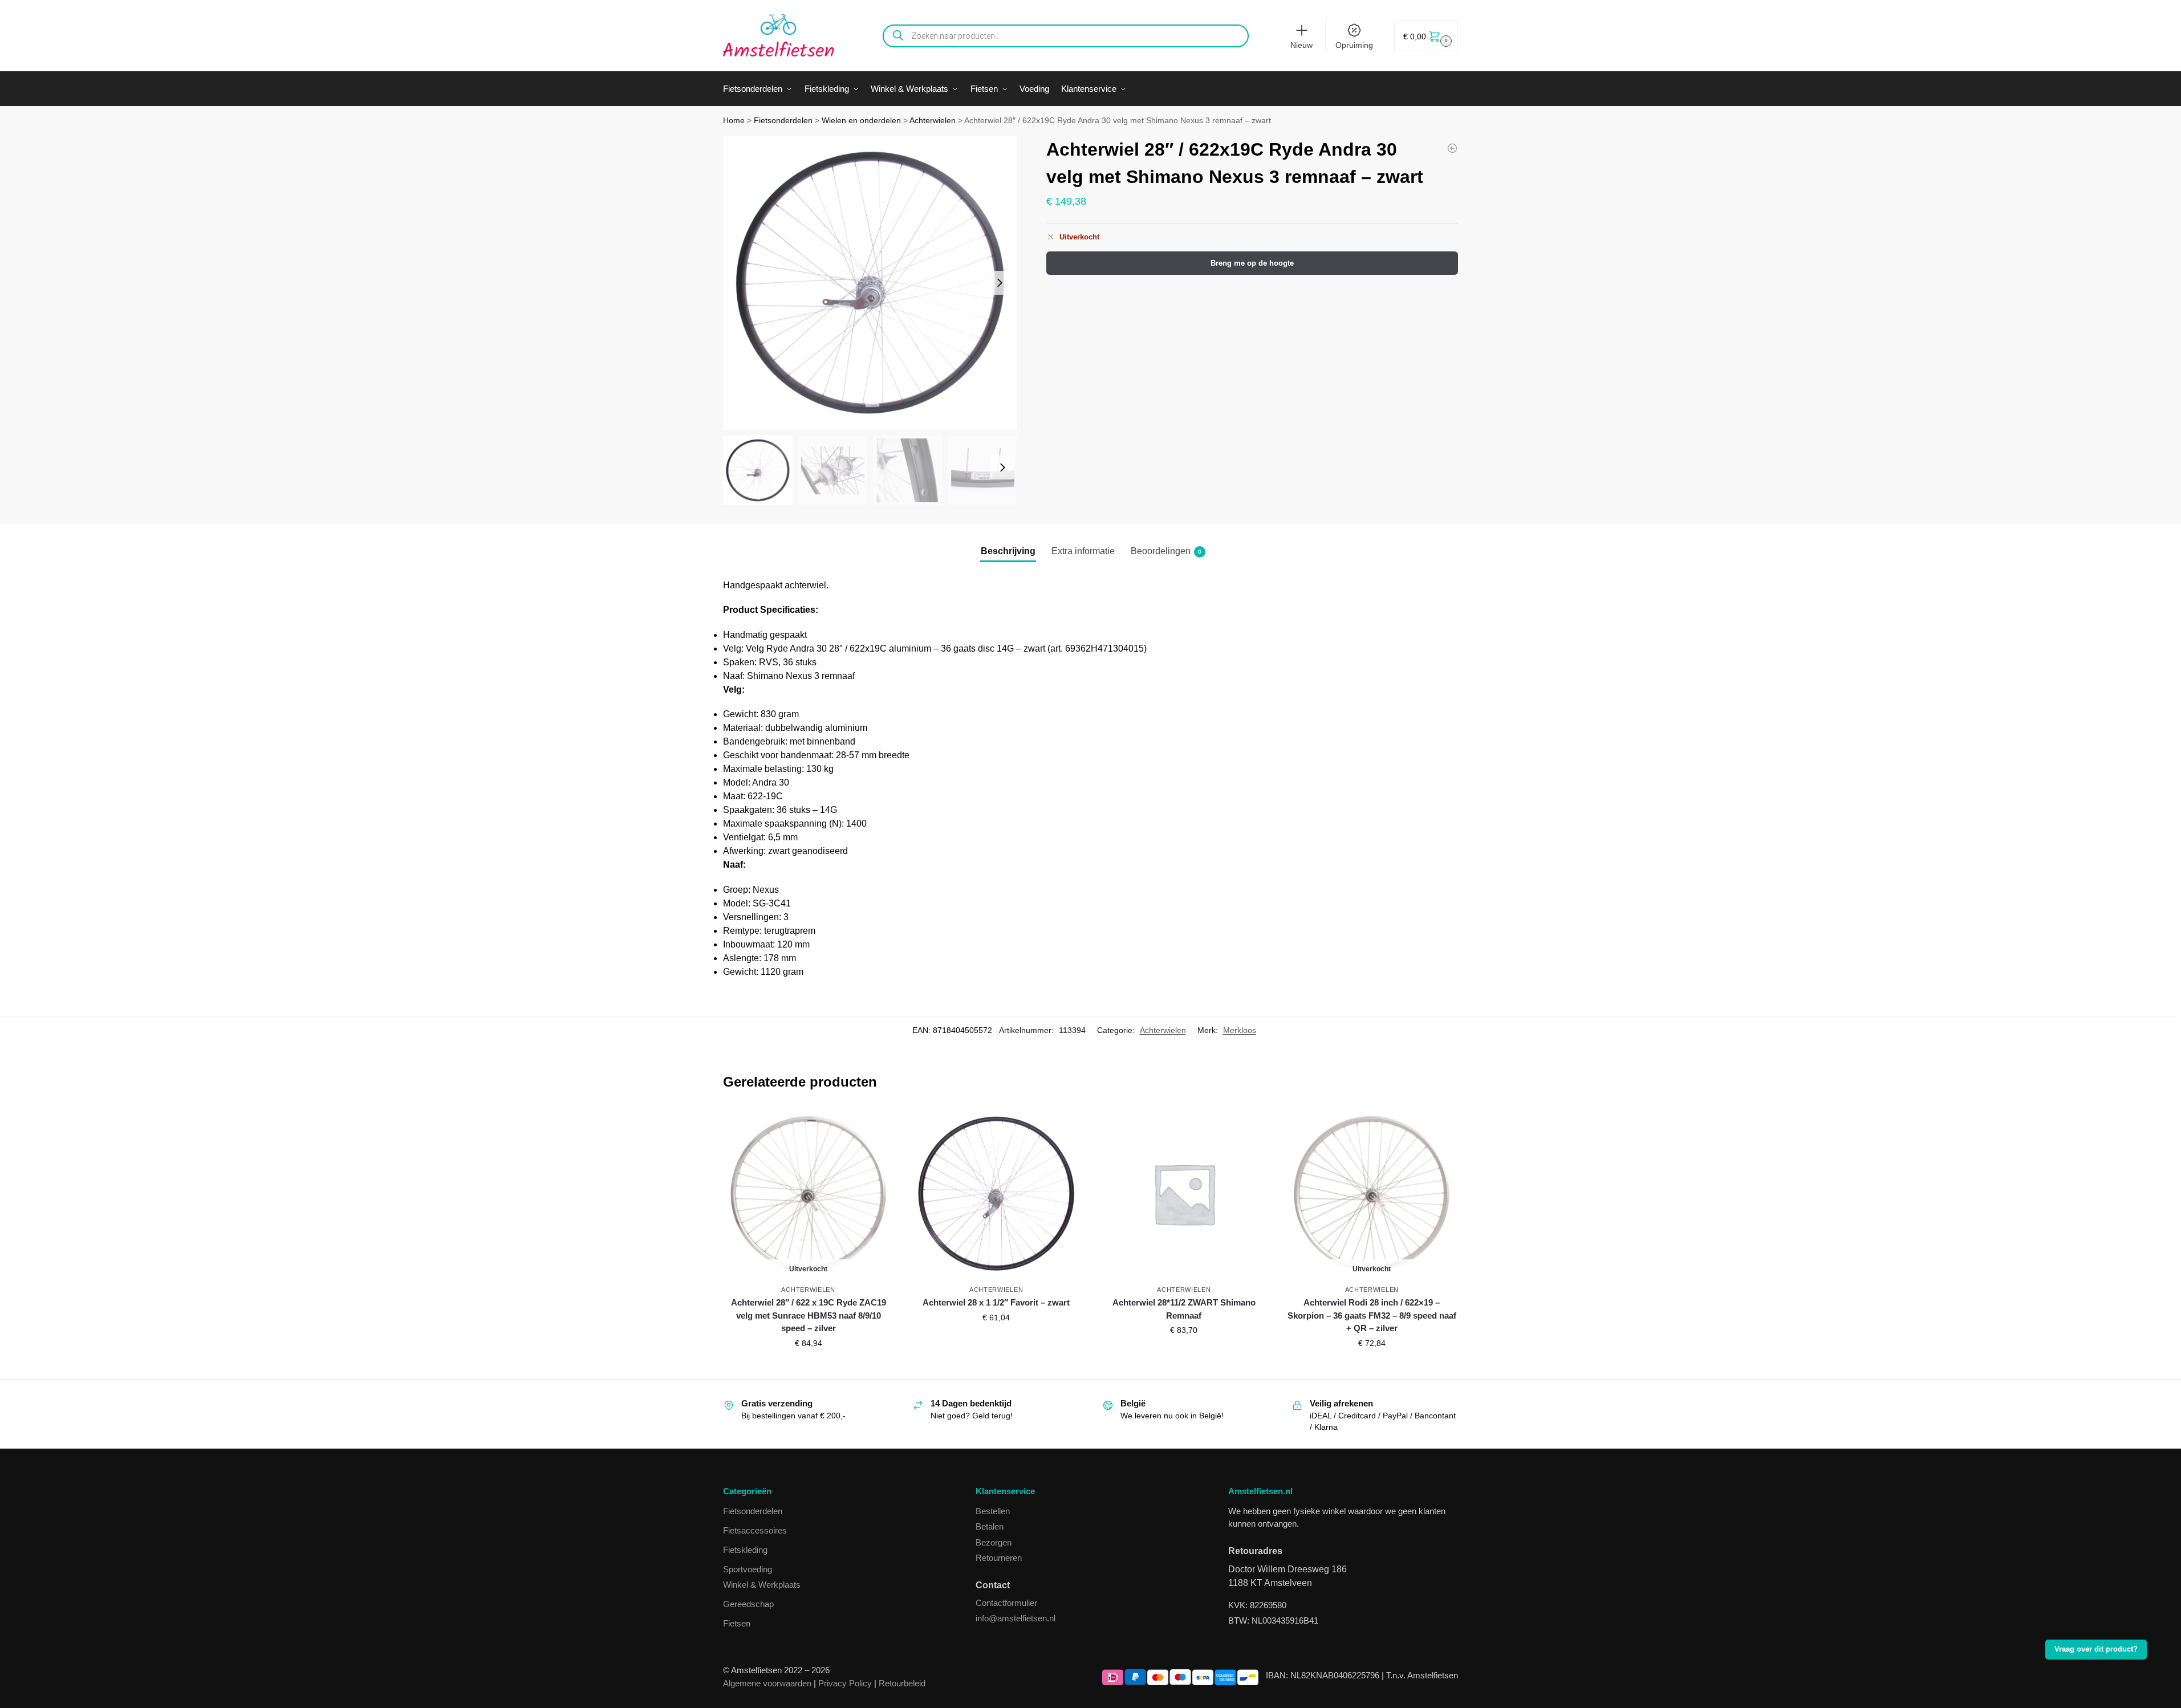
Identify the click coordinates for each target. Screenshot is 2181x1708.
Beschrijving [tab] (1008, 551)
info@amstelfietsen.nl (1016, 1618)
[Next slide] (1000, 283)
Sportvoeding (748, 1569)
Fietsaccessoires (755, 1530)
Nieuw (1301, 45)
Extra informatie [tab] (1083, 551)
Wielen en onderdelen (861, 121)
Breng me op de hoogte (1252, 263)
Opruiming (1354, 45)
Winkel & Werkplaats (762, 1585)
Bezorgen (994, 1542)
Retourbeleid (902, 1683)
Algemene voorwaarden (767, 1683)
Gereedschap (748, 1604)
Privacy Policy (845, 1683)
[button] (1426, 36)
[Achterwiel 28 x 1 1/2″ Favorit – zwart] (996, 1193)
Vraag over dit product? (2096, 1649)
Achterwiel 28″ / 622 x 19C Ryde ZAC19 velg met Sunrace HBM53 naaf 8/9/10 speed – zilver (809, 1315)
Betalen (990, 1526)
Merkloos (1240, 1030)
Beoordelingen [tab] (1166, 551)
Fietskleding (745, 1550)
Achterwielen (933, 121)
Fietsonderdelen (783, 121)
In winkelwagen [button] (996, 1342)
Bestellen (993, 1511)
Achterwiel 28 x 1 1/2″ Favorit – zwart (996, 1302)
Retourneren (999, 1558)
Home (734, 121)
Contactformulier (1006, 1603)
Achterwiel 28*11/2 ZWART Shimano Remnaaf (1184, 1309)
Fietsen (737, 1623)
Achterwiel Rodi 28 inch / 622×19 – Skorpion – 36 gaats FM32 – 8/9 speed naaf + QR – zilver (1372, 1315)
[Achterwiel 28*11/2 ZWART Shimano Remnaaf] (1452, 148)
